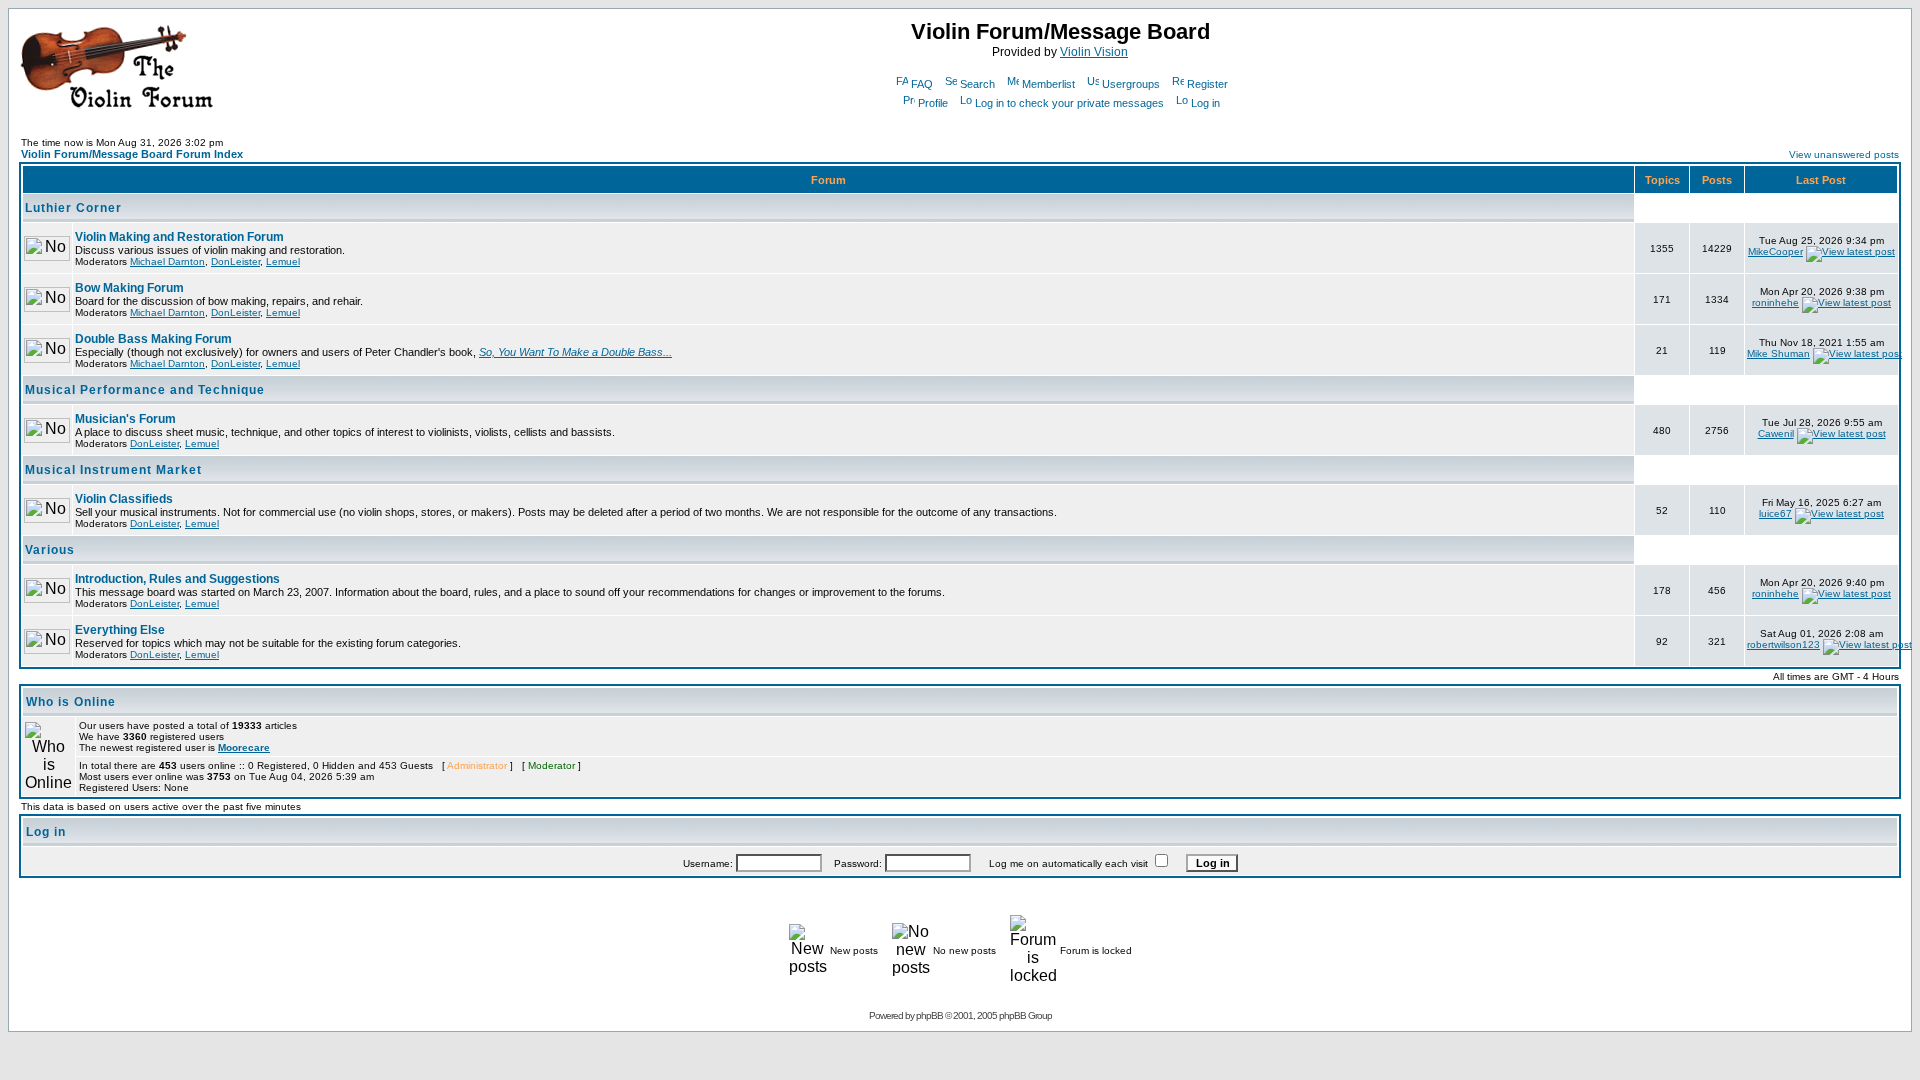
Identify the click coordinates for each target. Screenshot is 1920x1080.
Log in (1205, 103)
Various (50, 550)
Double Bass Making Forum (153, 339)
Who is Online (71, 702)
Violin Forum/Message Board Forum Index (132, 154)
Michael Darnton (167, 261)
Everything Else (120, 630)
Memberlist (1048, 84)
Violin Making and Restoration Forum (179, 237)
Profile (933, 103)
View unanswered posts (1844, 154)
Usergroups (1131, 84)
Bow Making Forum (129, 288)
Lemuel (283, 261)
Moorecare (244, 747)
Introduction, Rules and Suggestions (177, 579)
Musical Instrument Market (113, 470)
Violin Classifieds (124, 499)
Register (1207, 84)
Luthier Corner (73, 208)
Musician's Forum (125, 419)
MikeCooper (1775, 251)
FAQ (922, 84)
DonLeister (235, 261)
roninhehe (1775, 302)
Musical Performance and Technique (145, 390)
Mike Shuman (1778, 353)
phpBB (929, 1015)
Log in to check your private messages (1069, 103)
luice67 (1775, 513)
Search (977, 84)
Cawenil (1776, 433)
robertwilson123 (1783, 644)
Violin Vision (1094, 52)
